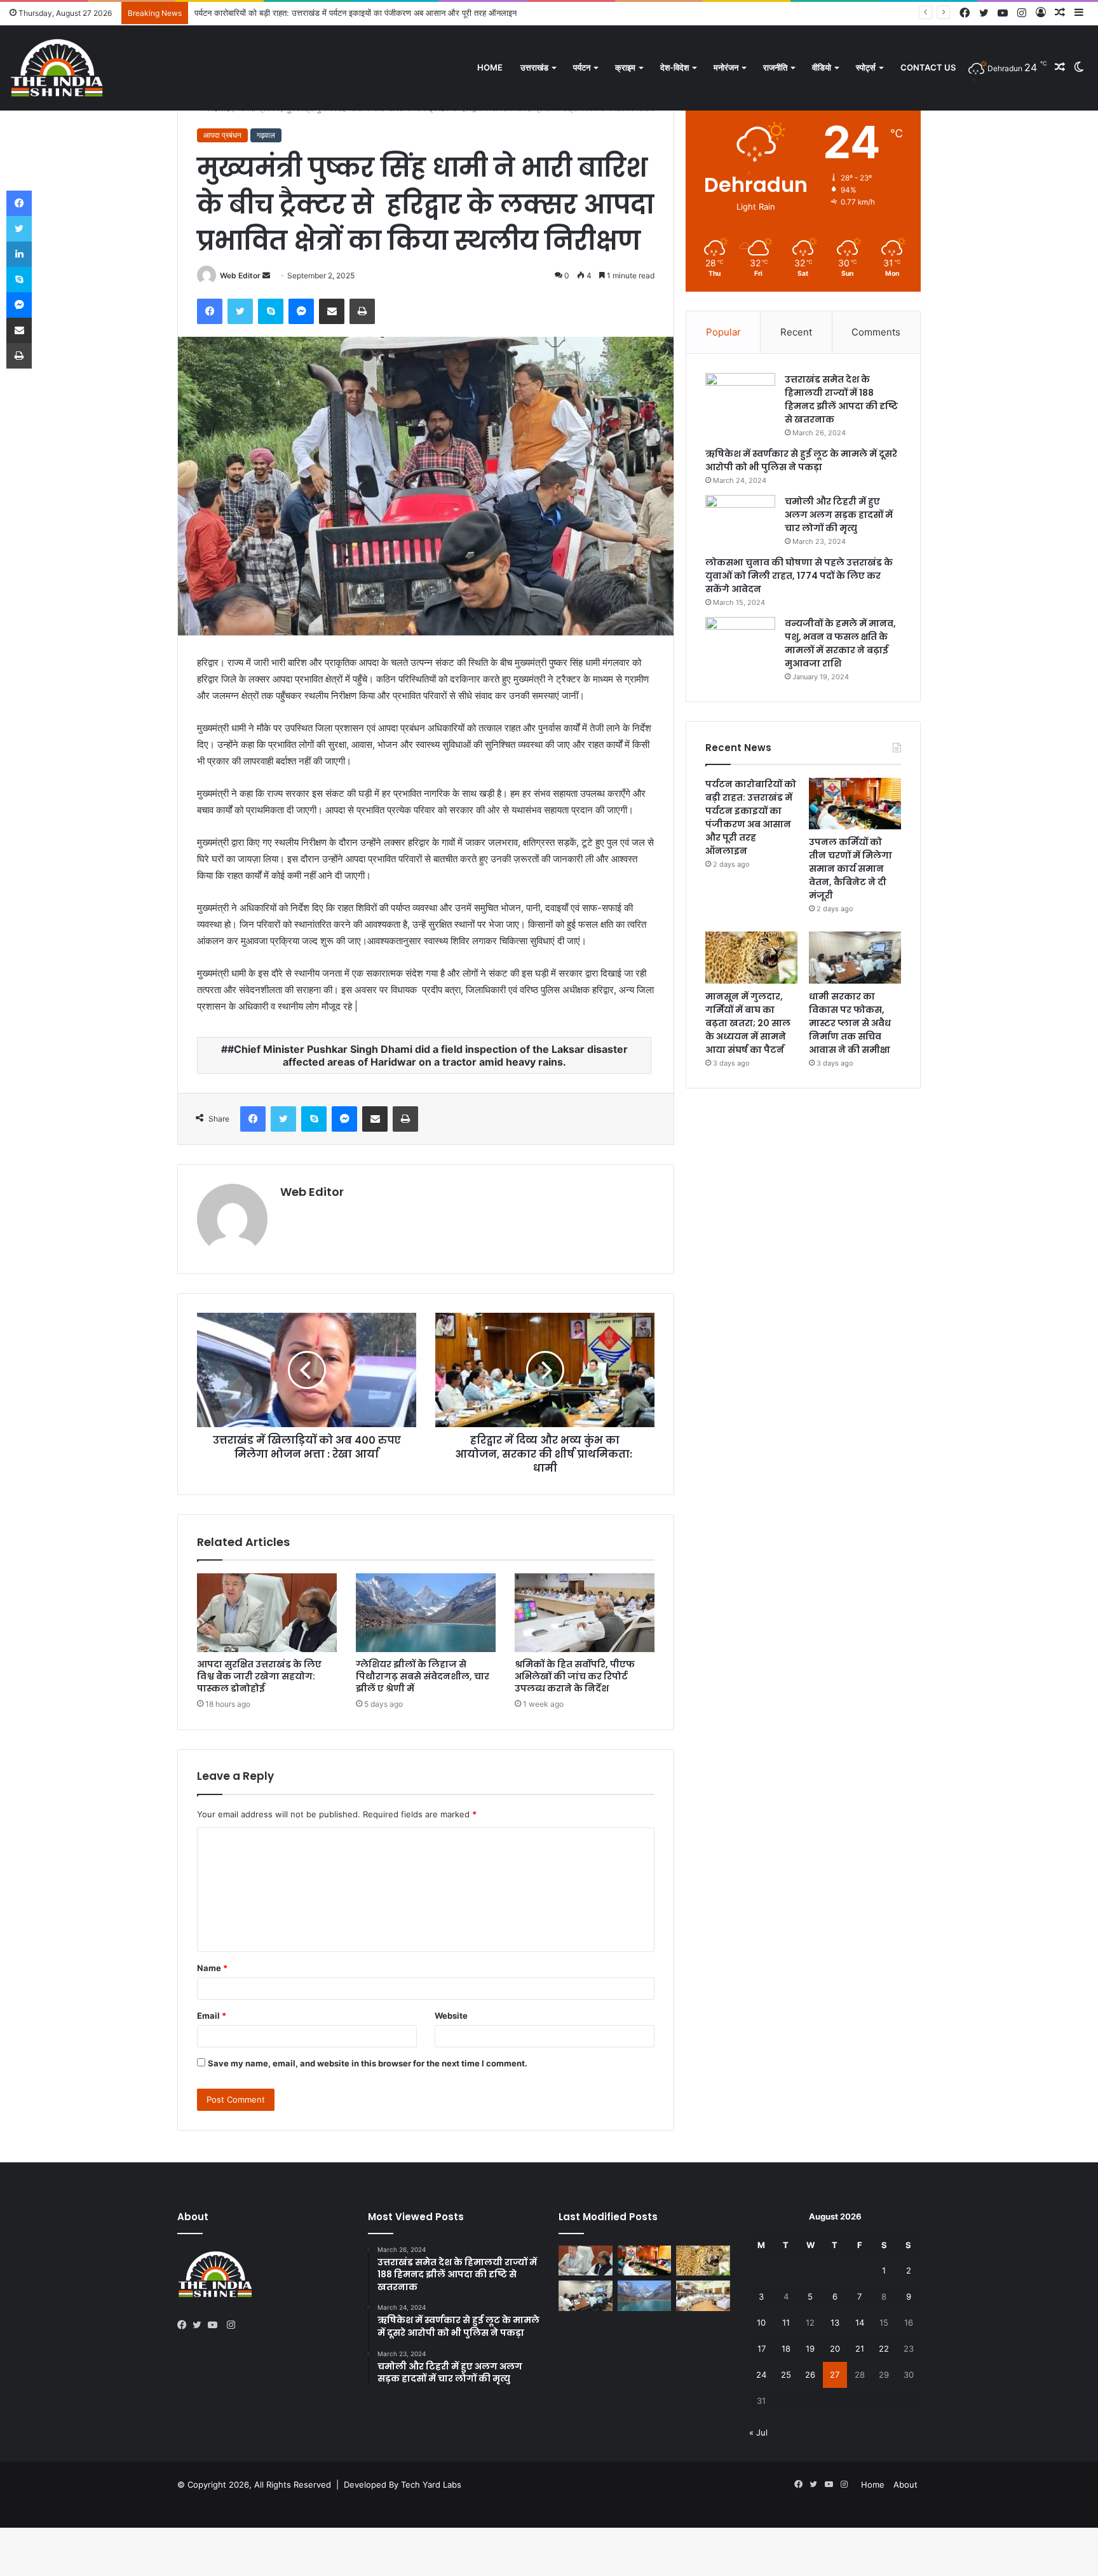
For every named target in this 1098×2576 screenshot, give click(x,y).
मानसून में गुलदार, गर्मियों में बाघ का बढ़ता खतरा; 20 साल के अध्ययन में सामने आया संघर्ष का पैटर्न (748, 1023)
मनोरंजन (726, 67)
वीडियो (822, 67)
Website (451, 2016)
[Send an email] (266, 275)
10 (761, 2322)
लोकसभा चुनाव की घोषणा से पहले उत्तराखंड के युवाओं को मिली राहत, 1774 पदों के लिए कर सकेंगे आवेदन (799, 576)
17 (762, 2349)
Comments (876, 332)
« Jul (758, 2432)
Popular (723, 332)
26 (810, 2375)
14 (860, 2322)
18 (786, 2349)
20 (835, 2349)
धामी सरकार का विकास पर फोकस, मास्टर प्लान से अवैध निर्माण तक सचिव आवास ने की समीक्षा (850, 1023)
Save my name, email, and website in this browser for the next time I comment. (368, 2063)
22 (884, 2349)
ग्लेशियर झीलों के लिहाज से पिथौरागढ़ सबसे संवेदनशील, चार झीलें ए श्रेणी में (423, 1676)
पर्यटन (582, 67)
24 (761, 2375)
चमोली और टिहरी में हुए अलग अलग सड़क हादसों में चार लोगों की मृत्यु (839, 515)
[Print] (362, 311)
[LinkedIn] (19, 254)
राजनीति (775, 67)
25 (786, 2375)
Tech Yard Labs (431, 2484)
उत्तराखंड (534, 67)
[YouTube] (215, 2325)
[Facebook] (210, 311)
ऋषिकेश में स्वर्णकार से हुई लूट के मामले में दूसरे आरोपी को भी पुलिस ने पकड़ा (801, 460)
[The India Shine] (57, 68)
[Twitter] (240, 311)
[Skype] (271, 311)
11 (786, 2322)
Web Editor (240, 275)
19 (810, 2349)
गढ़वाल (266, 135)
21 (860, 2349)
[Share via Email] (332, 311)
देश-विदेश (674, 67)
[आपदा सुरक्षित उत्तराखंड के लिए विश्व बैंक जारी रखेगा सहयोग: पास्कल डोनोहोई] (267, 1613)
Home (490, 67)
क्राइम (625, 67)
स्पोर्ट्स (866, 67)
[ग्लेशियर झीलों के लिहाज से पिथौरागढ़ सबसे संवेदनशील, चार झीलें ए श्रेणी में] (426, 1613)
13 (835, 2322)
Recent (796, 332)
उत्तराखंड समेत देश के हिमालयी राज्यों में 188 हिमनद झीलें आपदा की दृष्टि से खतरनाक (841, 399)
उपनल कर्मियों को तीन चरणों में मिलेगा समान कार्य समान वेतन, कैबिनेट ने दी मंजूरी (315, 13)
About (905, 2484)
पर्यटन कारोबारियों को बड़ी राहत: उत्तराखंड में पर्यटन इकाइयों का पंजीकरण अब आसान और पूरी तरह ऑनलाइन (751, 817)
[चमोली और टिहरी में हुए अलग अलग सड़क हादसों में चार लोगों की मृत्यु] (740, 519)
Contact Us (928, 67)
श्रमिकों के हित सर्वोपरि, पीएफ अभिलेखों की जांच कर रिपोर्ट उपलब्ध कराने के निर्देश (575, 1676)
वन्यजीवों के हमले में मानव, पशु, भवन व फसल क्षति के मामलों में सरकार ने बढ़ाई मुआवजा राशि (840, 643)
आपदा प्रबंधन (222, 135)
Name (212, 1968)
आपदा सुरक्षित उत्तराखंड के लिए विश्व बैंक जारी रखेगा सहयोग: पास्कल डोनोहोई (259, 1676)
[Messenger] (301, 311)
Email (212, 2016)
